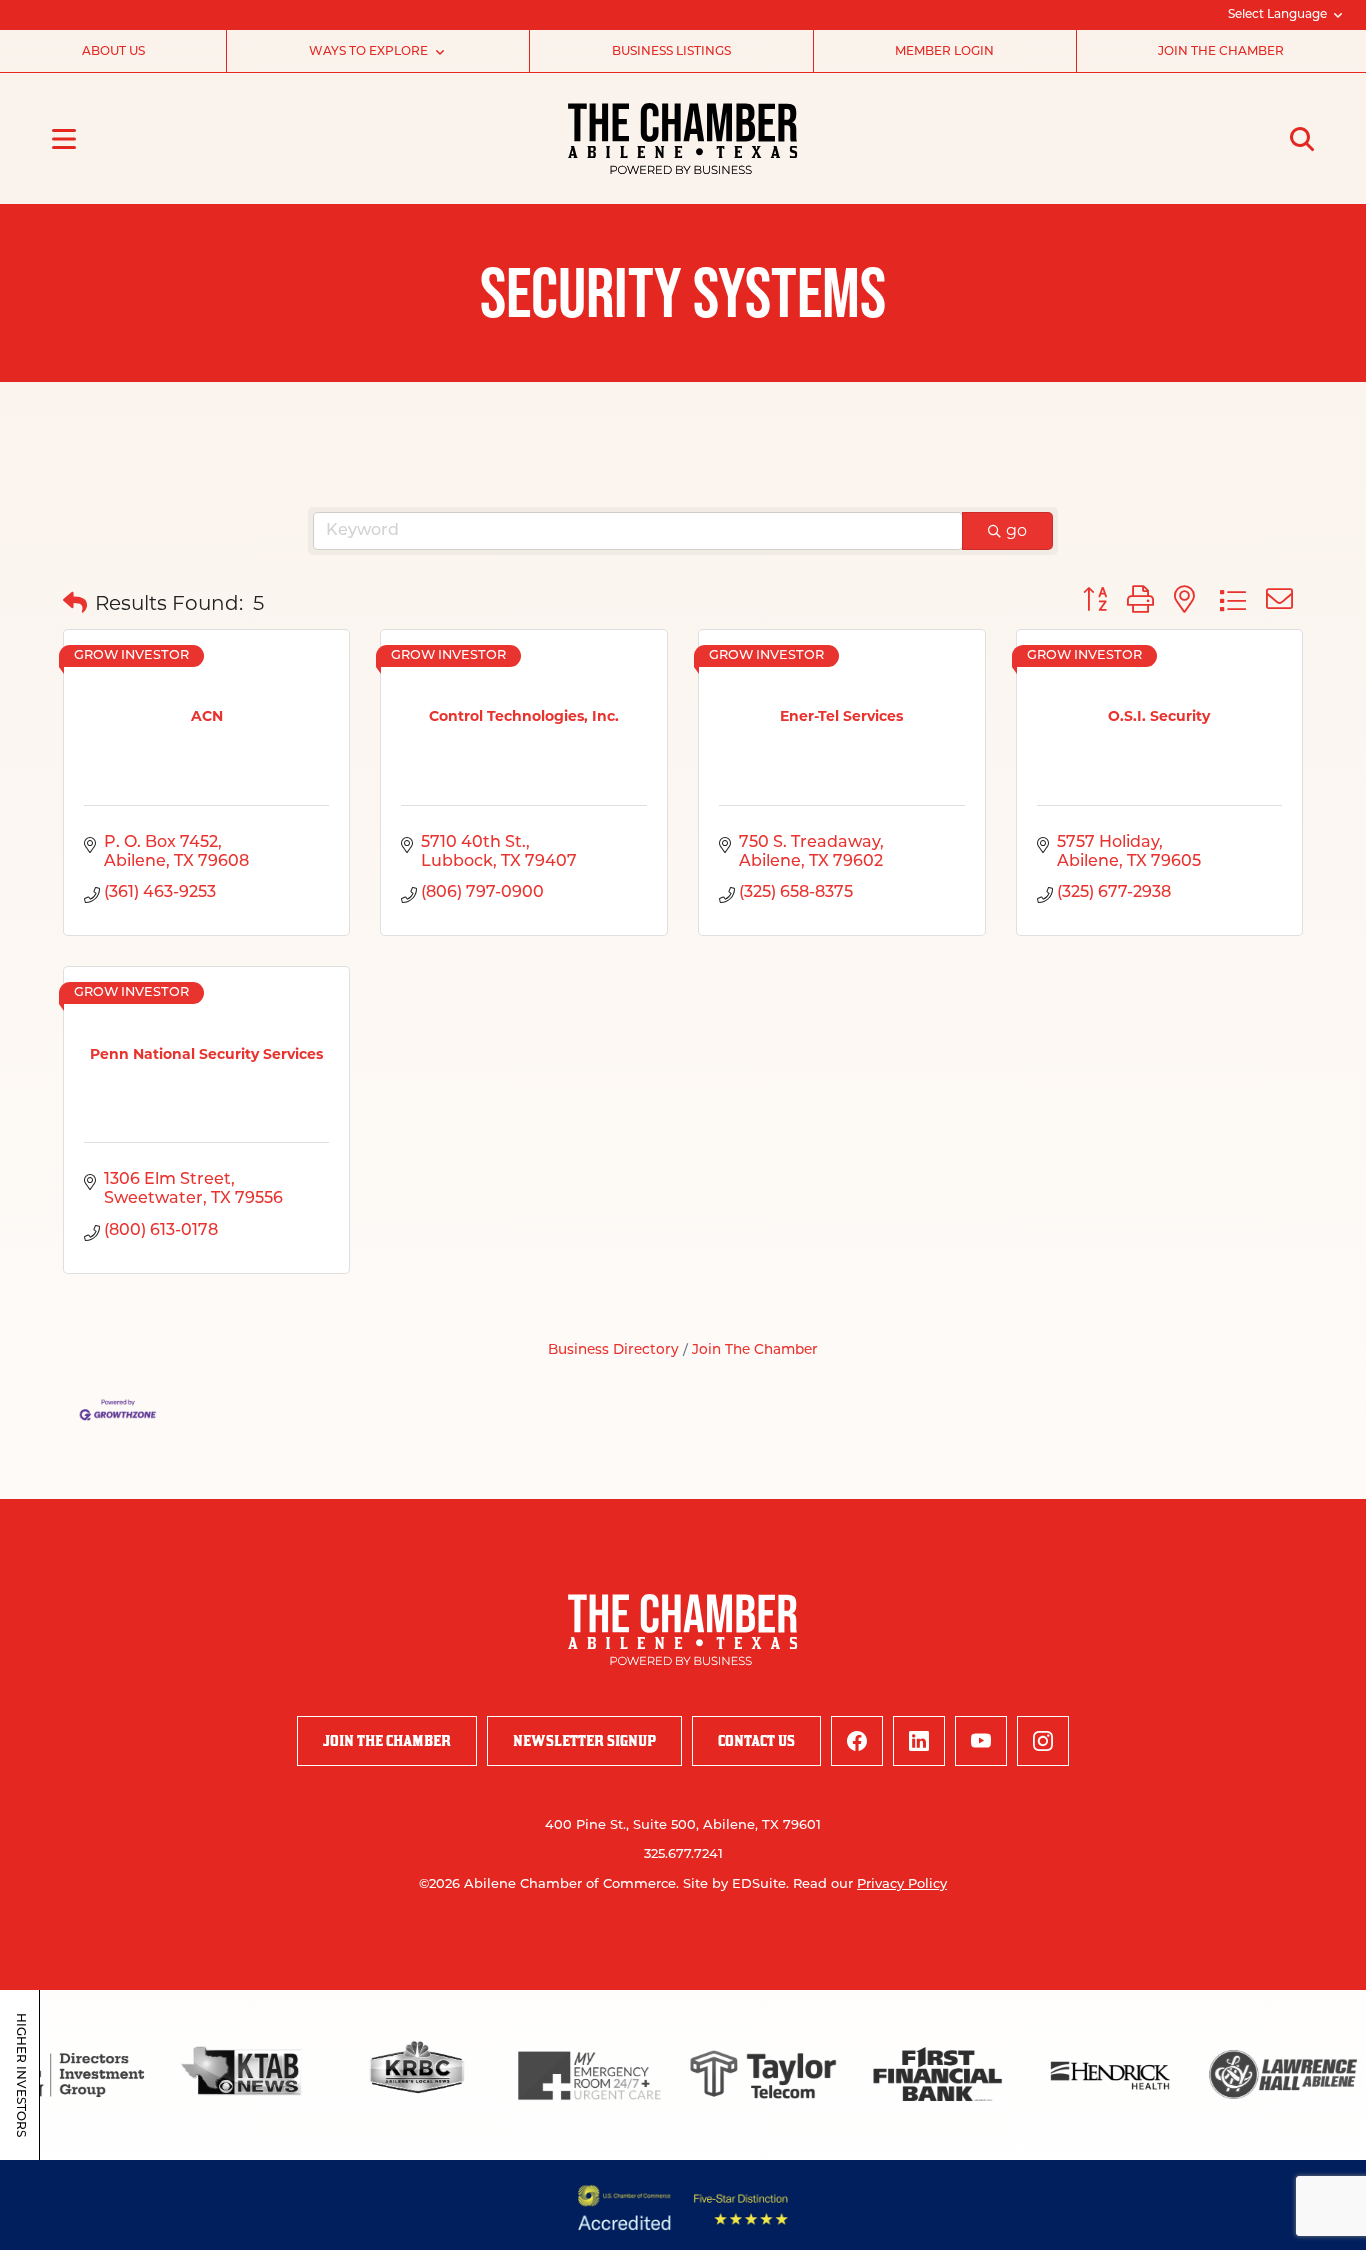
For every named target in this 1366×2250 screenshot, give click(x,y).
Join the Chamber (1221, 52)
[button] (75, 603)
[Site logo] (682, 138)
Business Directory (613, 1350)
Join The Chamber (755, 1350)
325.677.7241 (683, 1854)
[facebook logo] (857, 1741)
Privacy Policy (902, 1884)
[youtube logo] (981, 1741)
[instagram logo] (1043, 1741)
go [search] (1016, 530)
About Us (113, 52)
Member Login (944, 52)
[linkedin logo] (919, 1741)
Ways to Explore (368, 52)
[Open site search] (1302, 139)
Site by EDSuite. (736, 1884)
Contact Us (756, 1740)
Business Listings (671, 52)
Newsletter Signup (584, 1740)
